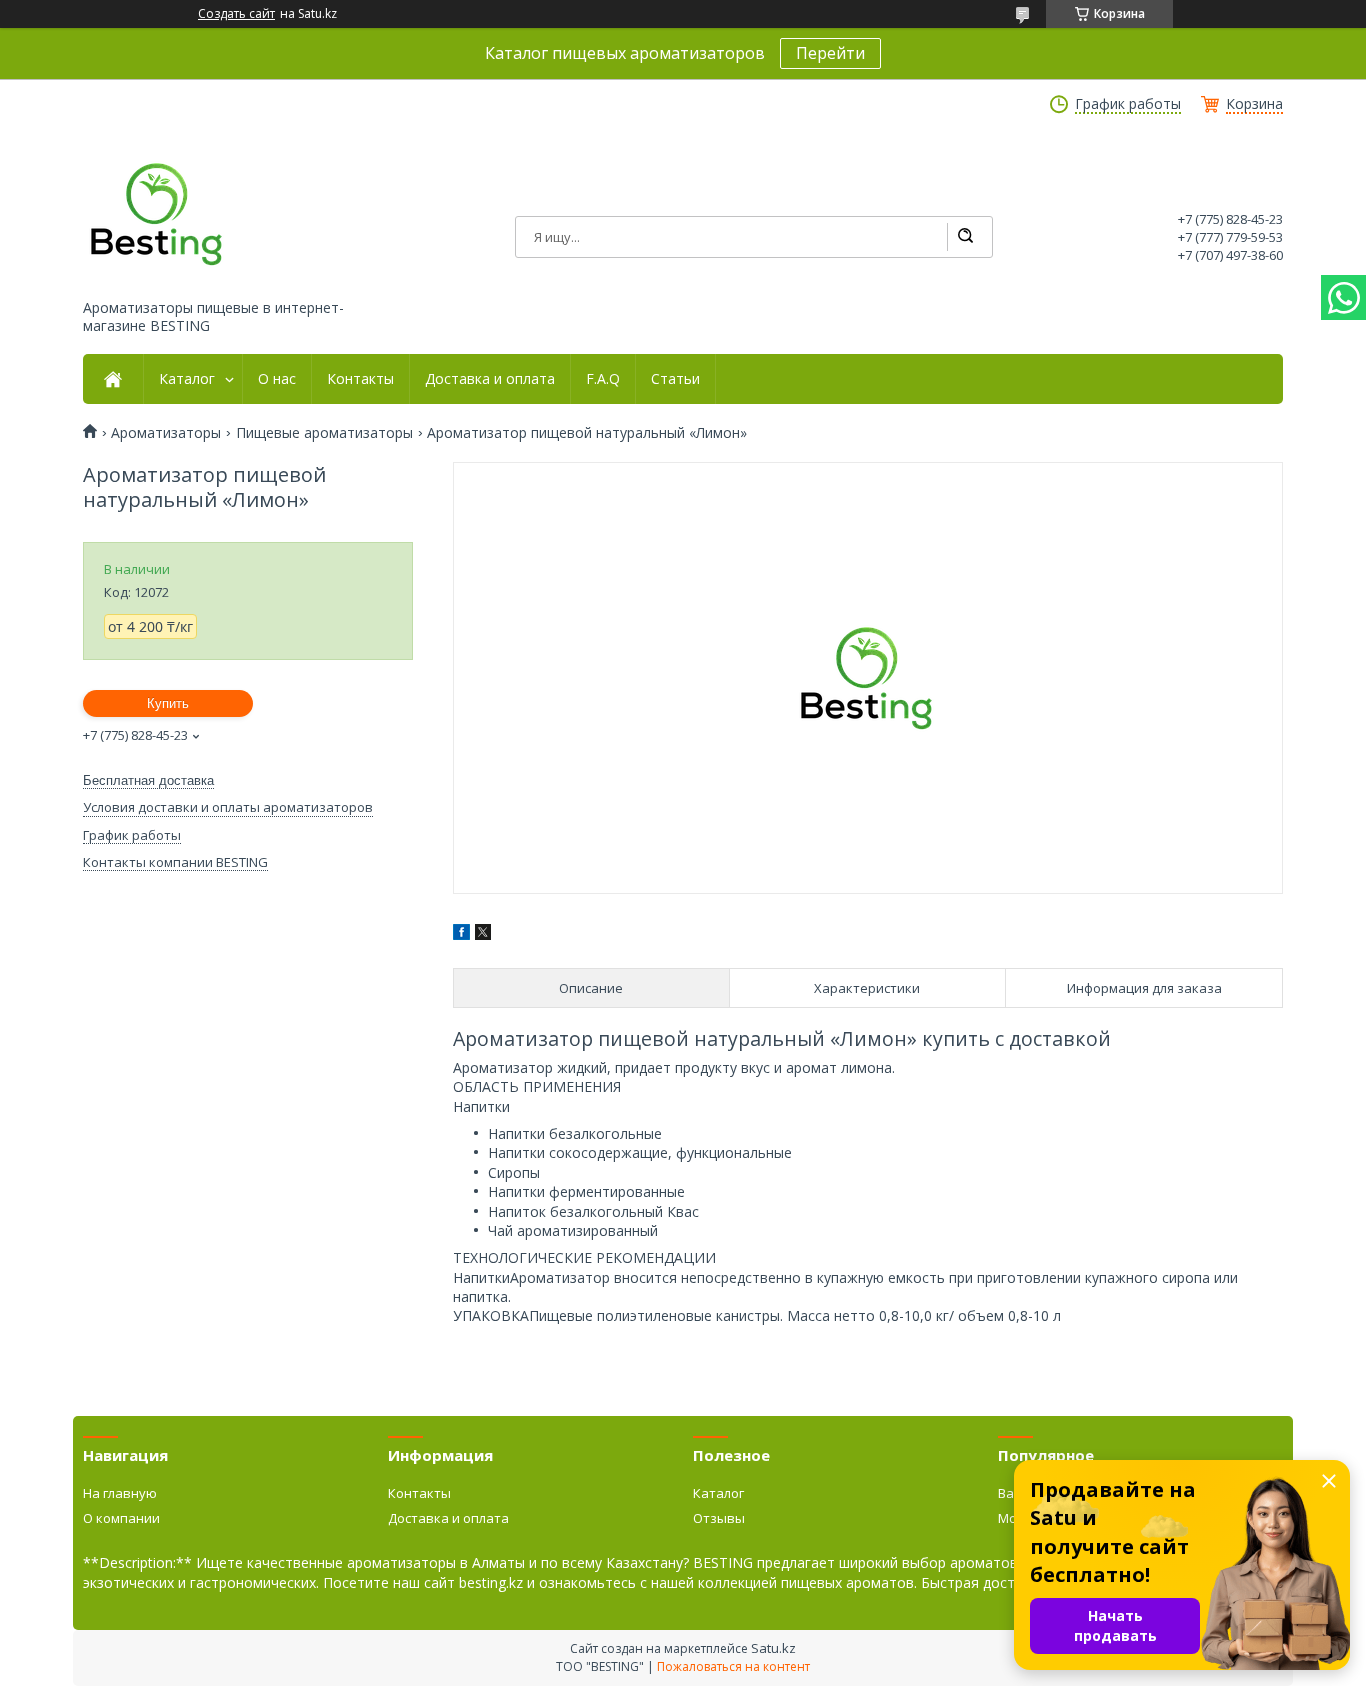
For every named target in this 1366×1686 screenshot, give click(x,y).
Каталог (187, 379)
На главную (120, 1493)
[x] (483, 934)
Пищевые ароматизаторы (324, 433)
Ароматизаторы (166, 433)
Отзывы (719, 1518)
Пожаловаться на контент (733, 1666)
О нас (277, 379)
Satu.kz (773, 1648)
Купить (168, 703)
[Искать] (965, 237)
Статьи (675, 379)
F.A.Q (603, 379)
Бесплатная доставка (148, 780)
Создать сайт (236, 14)
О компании (121, 1518)
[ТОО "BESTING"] (158, 214)
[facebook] (461, 934)
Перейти (830, 53)
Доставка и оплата (490, 379)
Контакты (360, 379)
